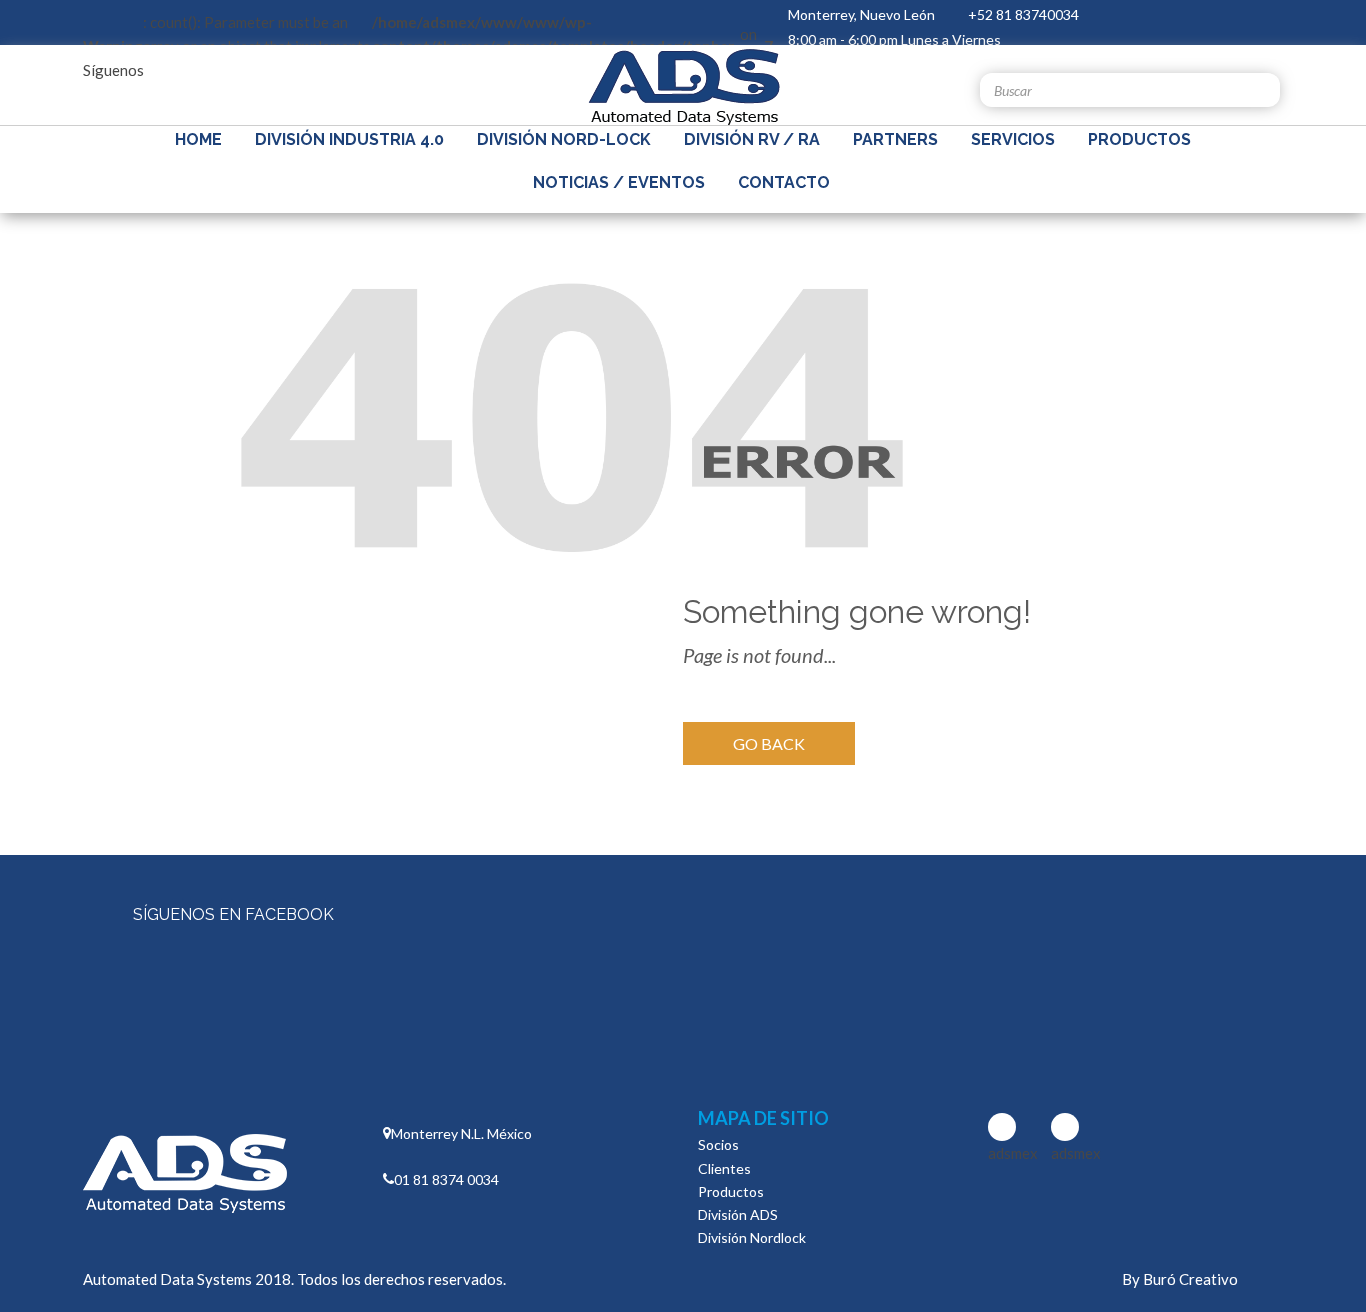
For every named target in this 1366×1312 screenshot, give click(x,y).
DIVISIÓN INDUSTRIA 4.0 (349, 139)
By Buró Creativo (1180, 1279)
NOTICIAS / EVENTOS (619, 182)
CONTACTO (784, 182)
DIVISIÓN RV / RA (752, 139)
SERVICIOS (1013, 139)
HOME (198, 139)
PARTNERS (895, 139)
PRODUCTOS (1139, 139)
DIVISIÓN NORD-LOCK (564, 139)
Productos (731, 1191)
